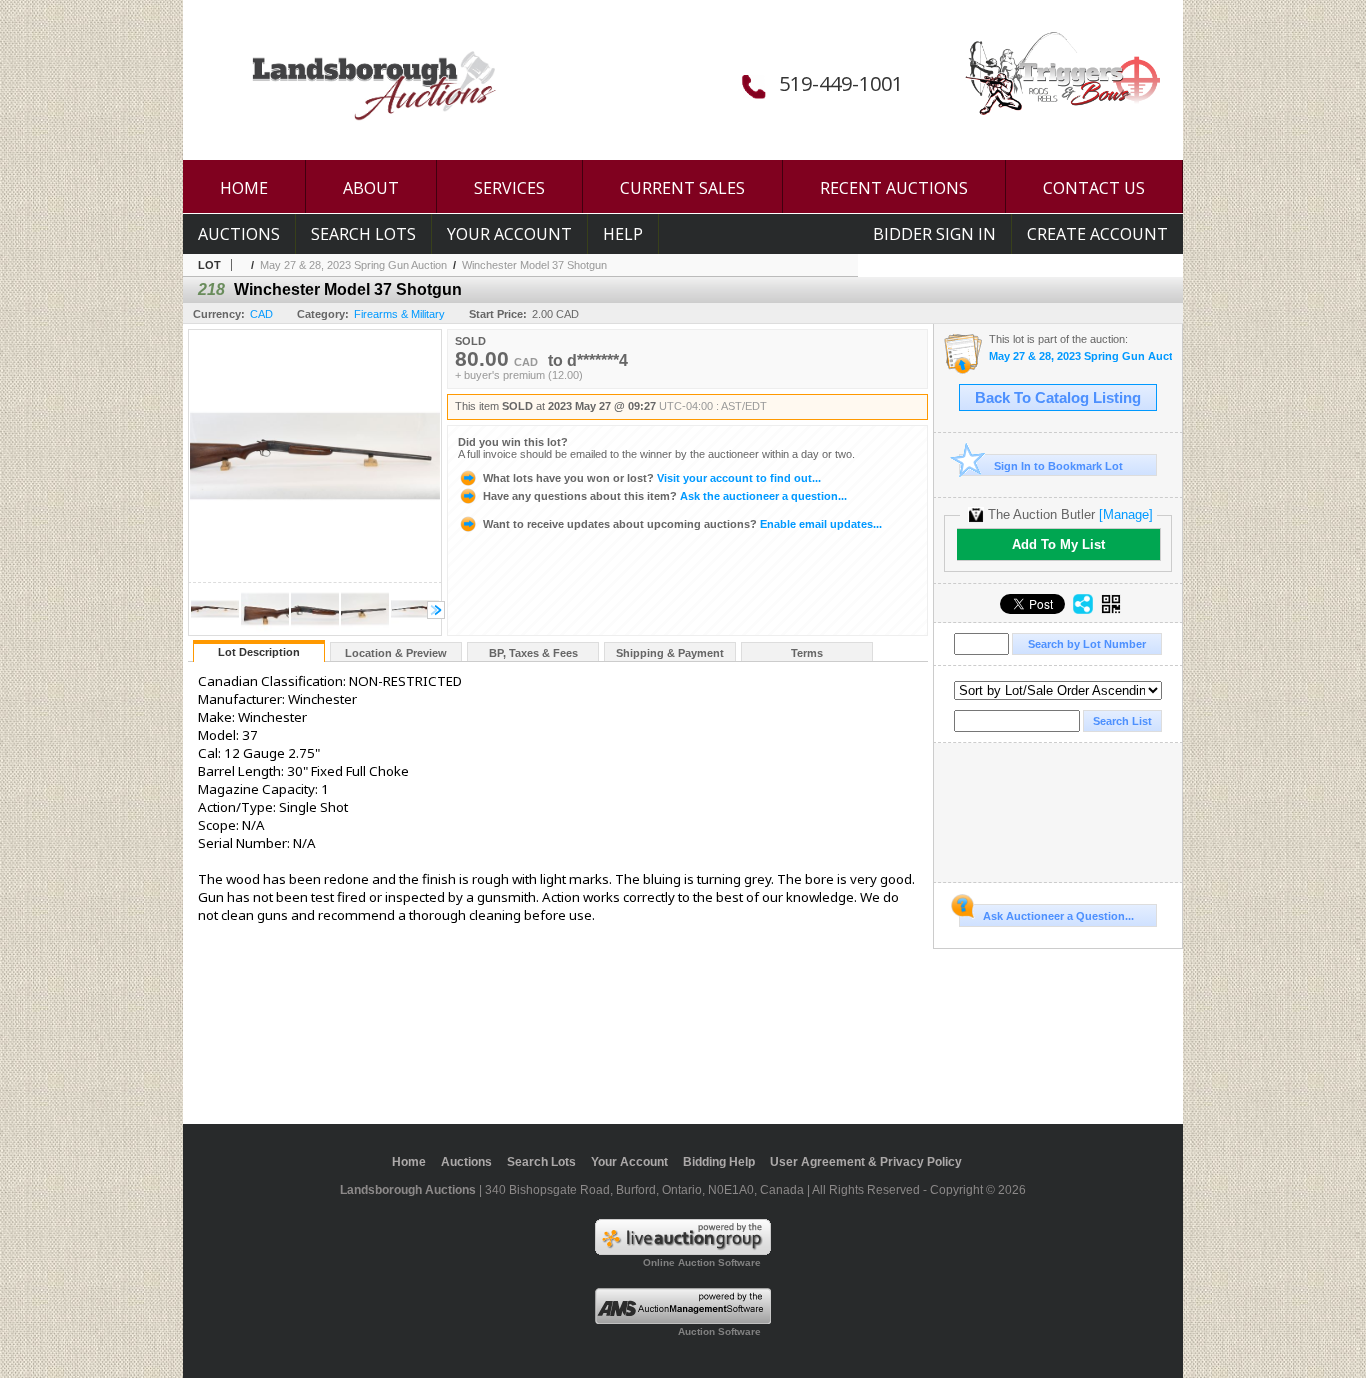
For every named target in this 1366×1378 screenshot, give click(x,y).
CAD (261, 314)
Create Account (1097, 234)
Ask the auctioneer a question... (665, 496)
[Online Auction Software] (683, 1251)
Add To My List (1058, 544)
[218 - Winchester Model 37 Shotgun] (215, 629)
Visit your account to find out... (652, 478)
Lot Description (259, 652)
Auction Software (719, 1331)
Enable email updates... (682, 524)
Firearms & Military (399, 314)
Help (623, 234)
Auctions (239, 234)
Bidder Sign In (934, 234)
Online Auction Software (702, 1262)
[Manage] (1126, 514)
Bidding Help (719, 1162)
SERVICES (509, 188)
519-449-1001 (841, 83)
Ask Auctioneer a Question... (1058, 916)
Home (409, 1162)
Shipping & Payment (670, 653)
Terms (807, 653)
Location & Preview (396, 653)
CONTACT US (1094, 188)
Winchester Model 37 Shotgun (534, 265)
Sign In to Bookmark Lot (1058, 466)
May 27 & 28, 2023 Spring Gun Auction (353, 265)
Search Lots (363, 234)
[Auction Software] (683, 1320)
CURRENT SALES (682, 188)
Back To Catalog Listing (1058, 398)
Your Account (509, 234)
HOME (244, 188)
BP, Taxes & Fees (533, 653)
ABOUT (371, 188)
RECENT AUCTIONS (894, 188)
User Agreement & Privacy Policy (866, 1162)
